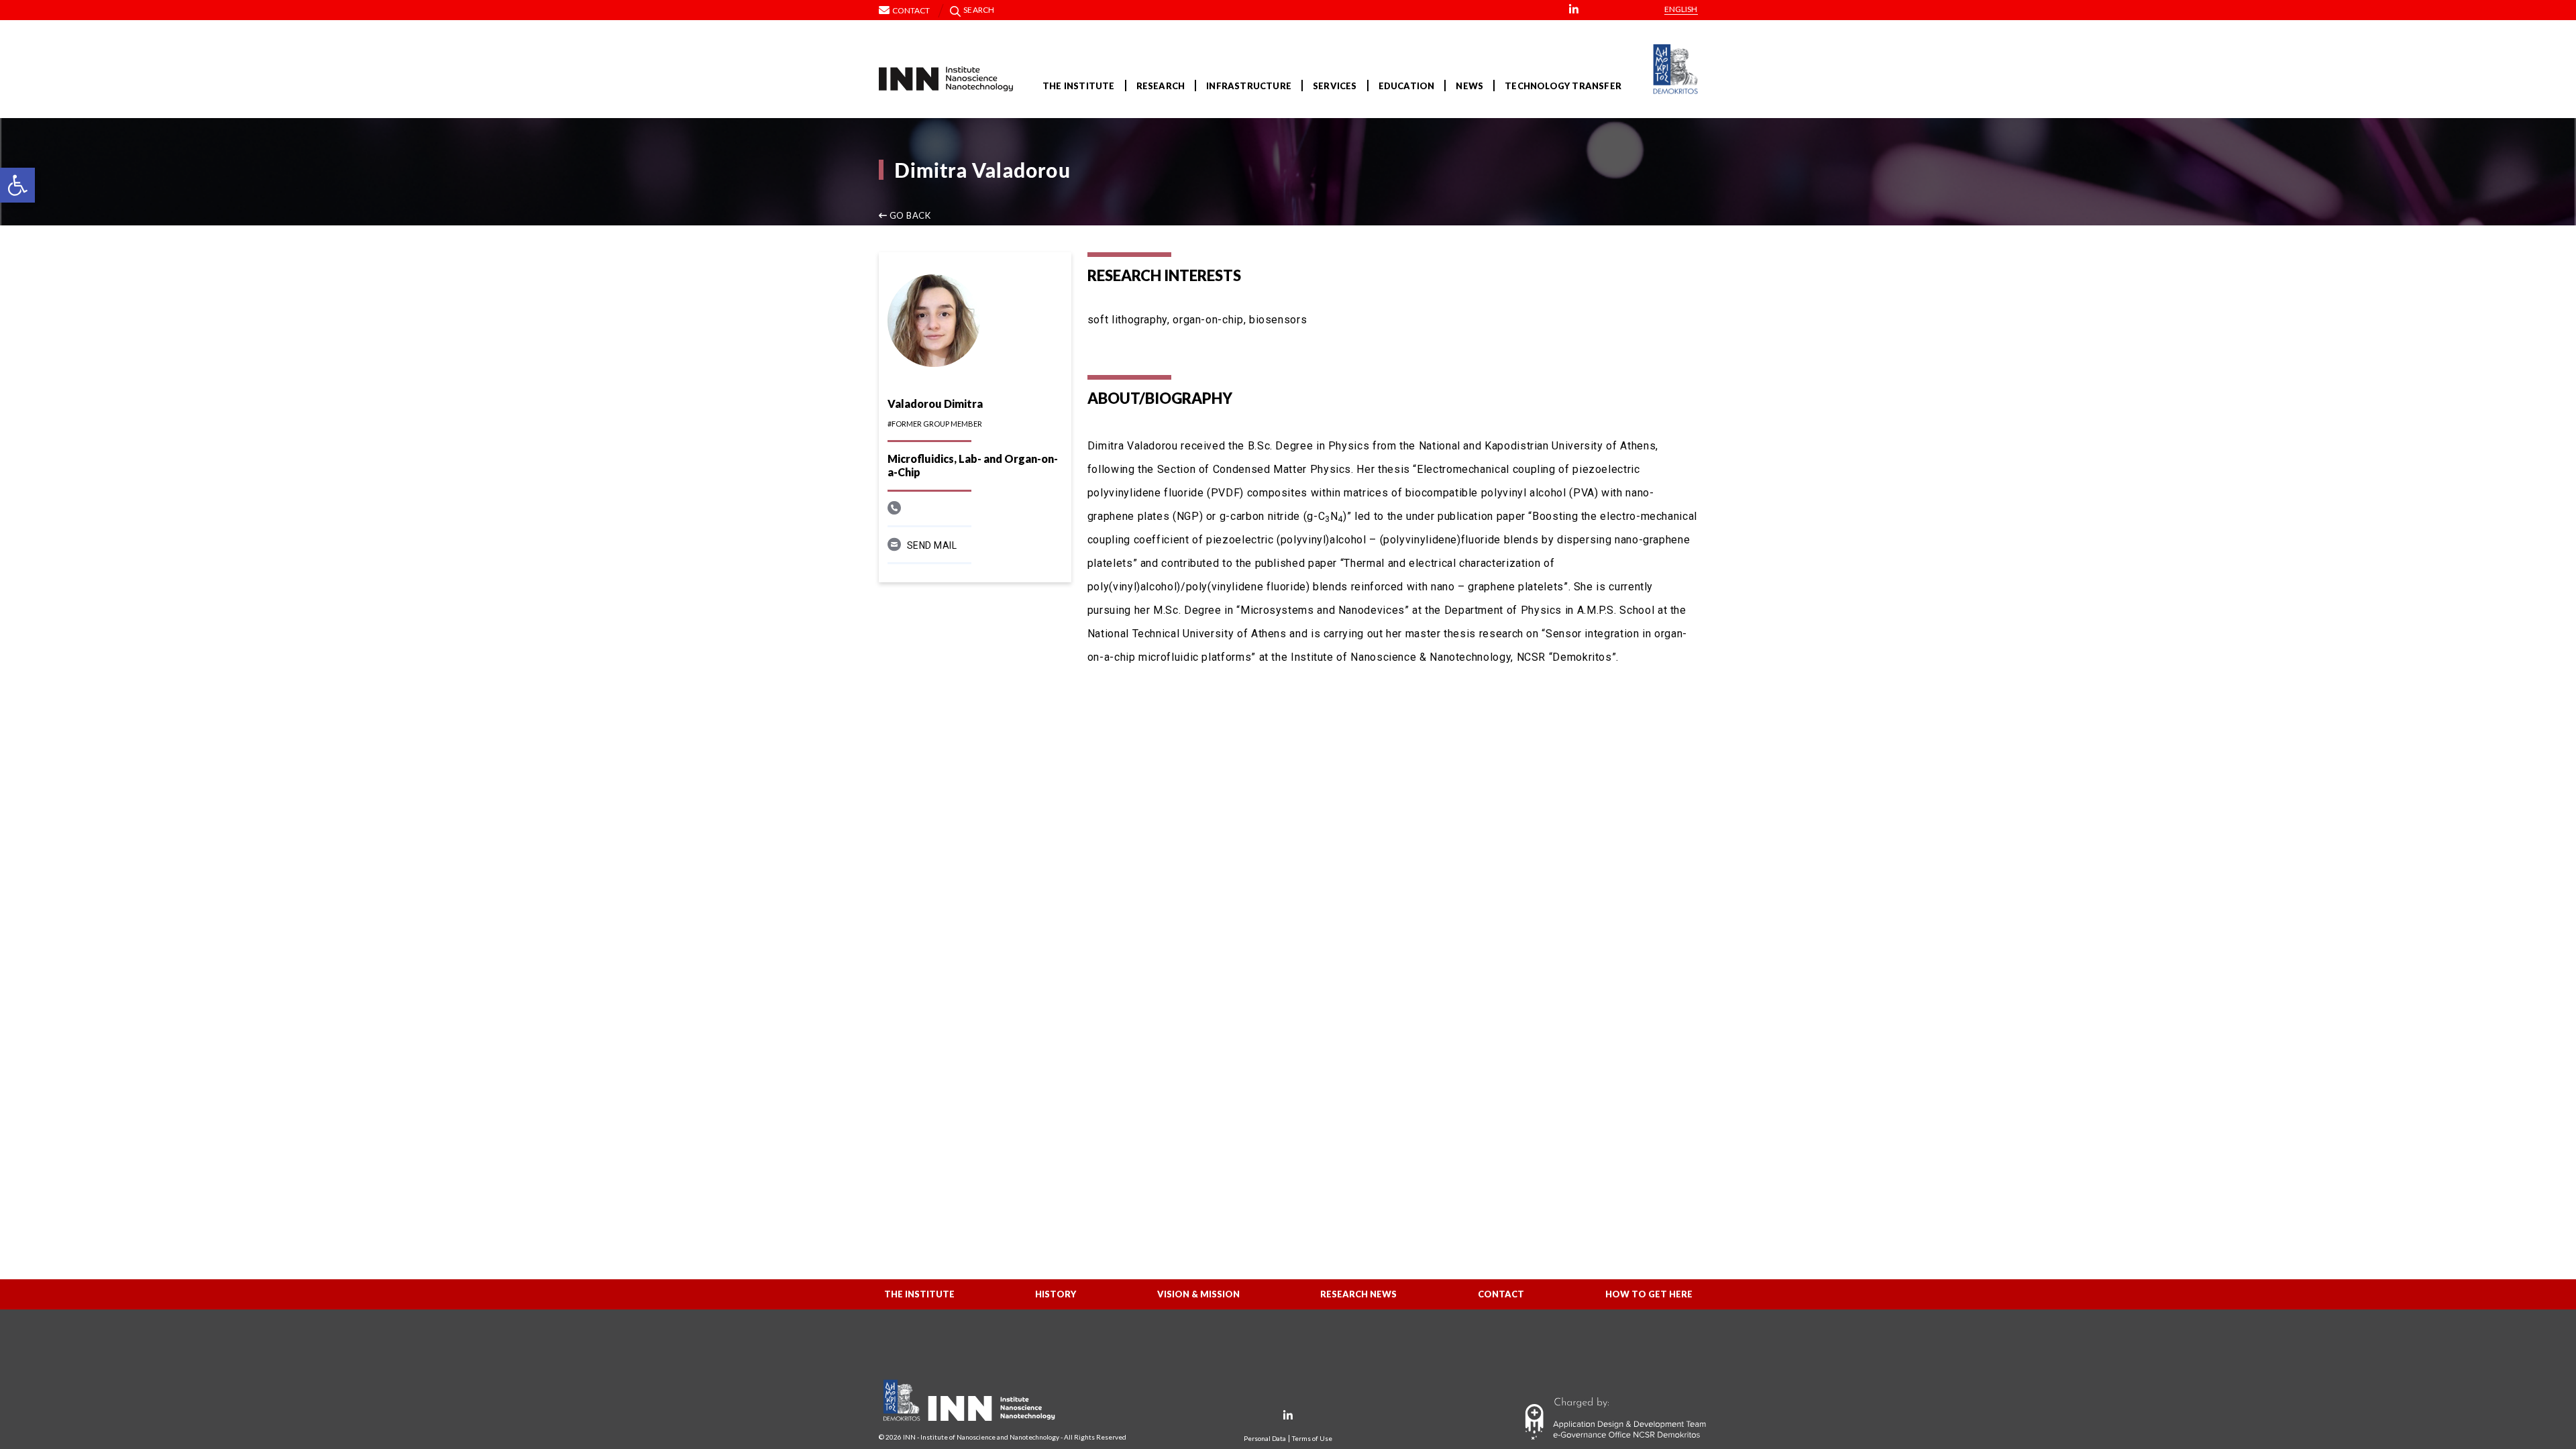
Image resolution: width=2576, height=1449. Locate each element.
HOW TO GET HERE (1649, 1294)
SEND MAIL (932, 545)
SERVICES (1335, 86)
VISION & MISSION (1198, 1294)
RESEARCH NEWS (1358, 1294)
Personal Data (1265, 1439)
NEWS (1469, 86)
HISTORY (1056, 1294)
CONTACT (1501, 1294)
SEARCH (979, 10)
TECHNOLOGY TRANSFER (1563, 86)
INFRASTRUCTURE (1249, 86)
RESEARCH (1161, 86)
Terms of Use (1312, 1439)
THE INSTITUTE (1079, 86)
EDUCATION (1407, 86)
